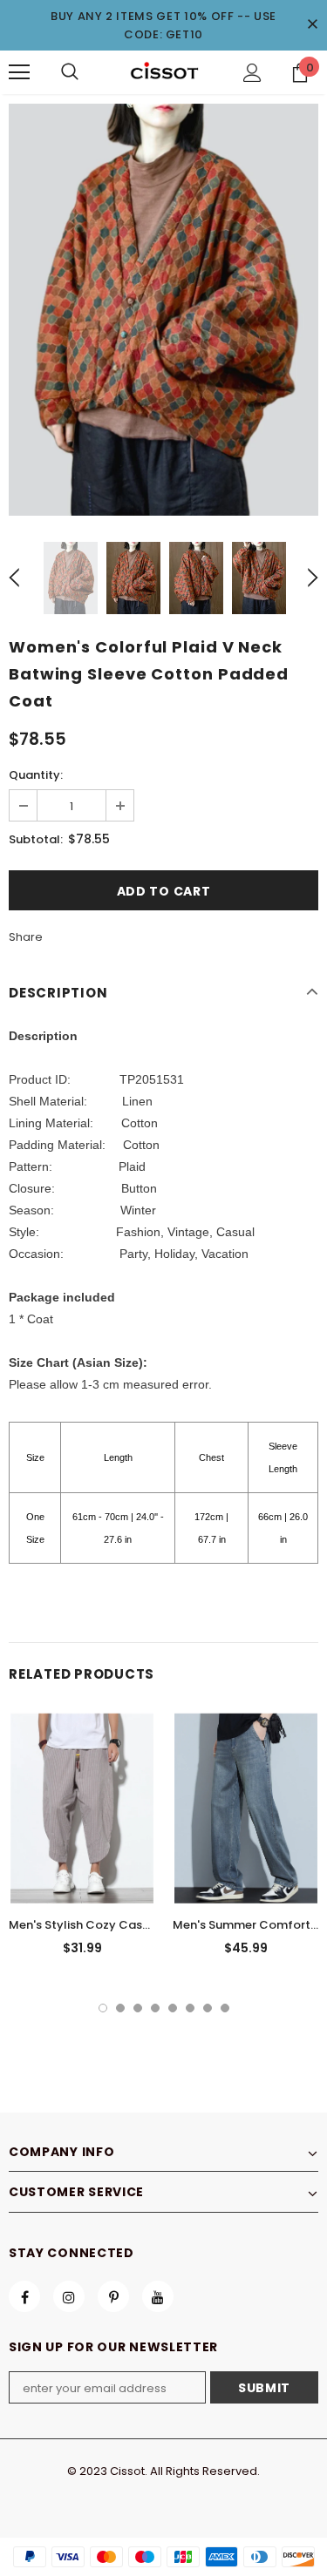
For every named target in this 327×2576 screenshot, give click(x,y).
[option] (163, 310)
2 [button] (120, 2008)
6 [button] (190, 2008)
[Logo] (164, 71)
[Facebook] (24, 2296)
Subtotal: (36, 839)
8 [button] (225, 2008)
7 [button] (208, 2008)
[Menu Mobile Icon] (19, 72)
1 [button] (103, 2008)
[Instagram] (69, 2296)
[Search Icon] (70, 72)
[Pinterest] (113, 2296)
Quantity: (36, 775)
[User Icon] (252, 73)
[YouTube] (158, 2296)
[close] (312, 25)
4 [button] (155, 2008)
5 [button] (173, 2008)
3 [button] (138, 2008)
